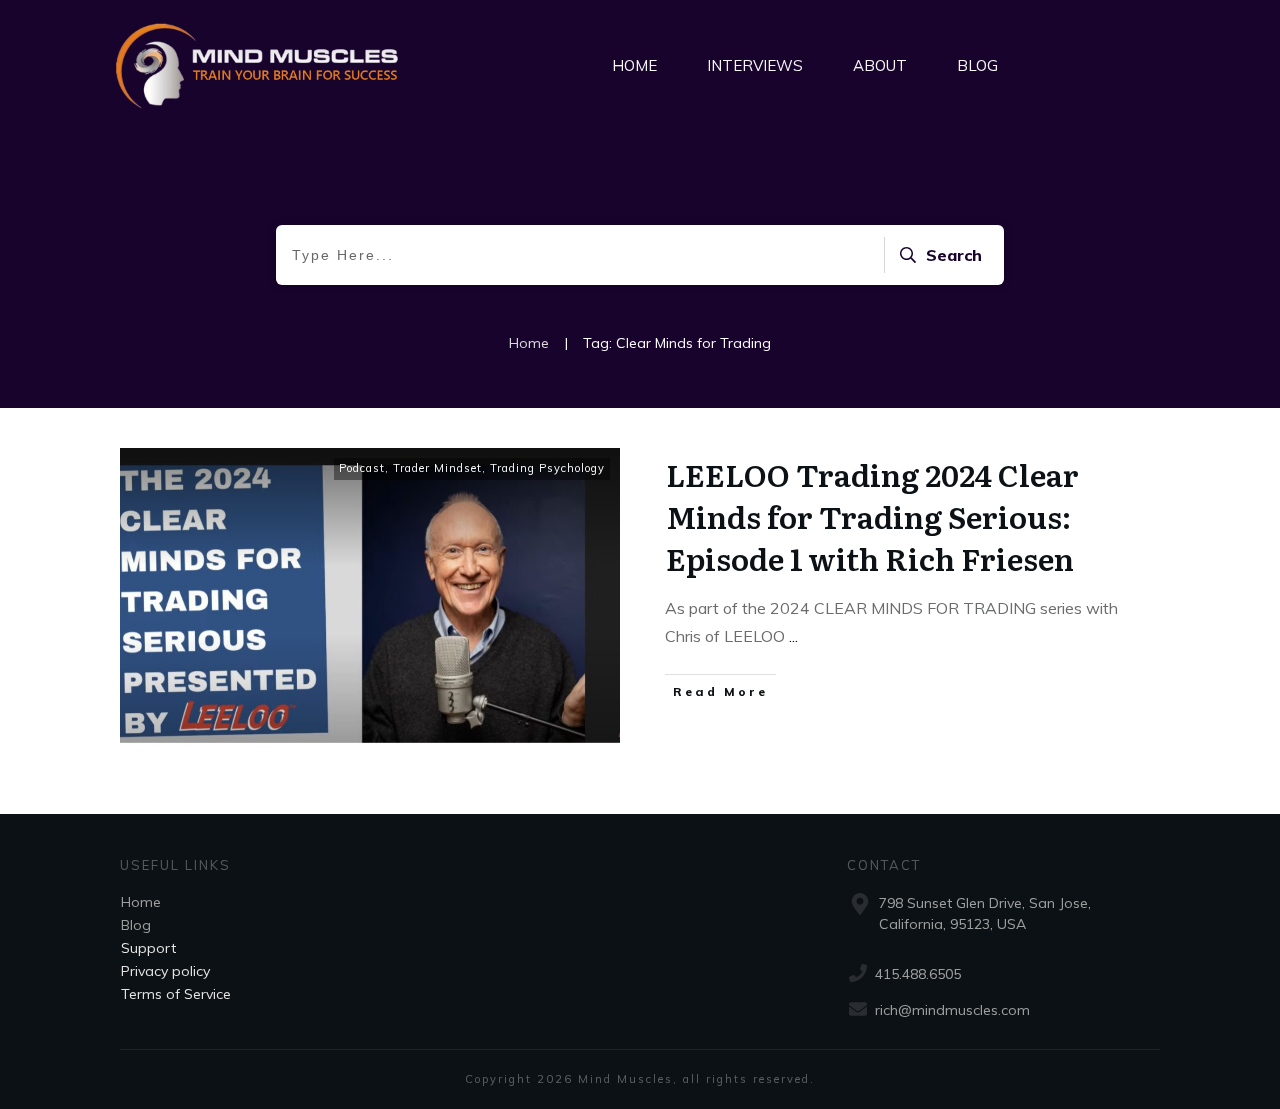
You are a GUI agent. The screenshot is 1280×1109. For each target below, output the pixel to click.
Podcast (362, 468)
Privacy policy (165, 971)
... (793, 636)
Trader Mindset (437, 468)
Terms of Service (176, 994)
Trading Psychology (547, 468)
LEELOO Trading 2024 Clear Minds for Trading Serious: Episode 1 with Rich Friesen (872, 516)
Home (141, 902)
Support (148, 948)
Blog (136, 925)
